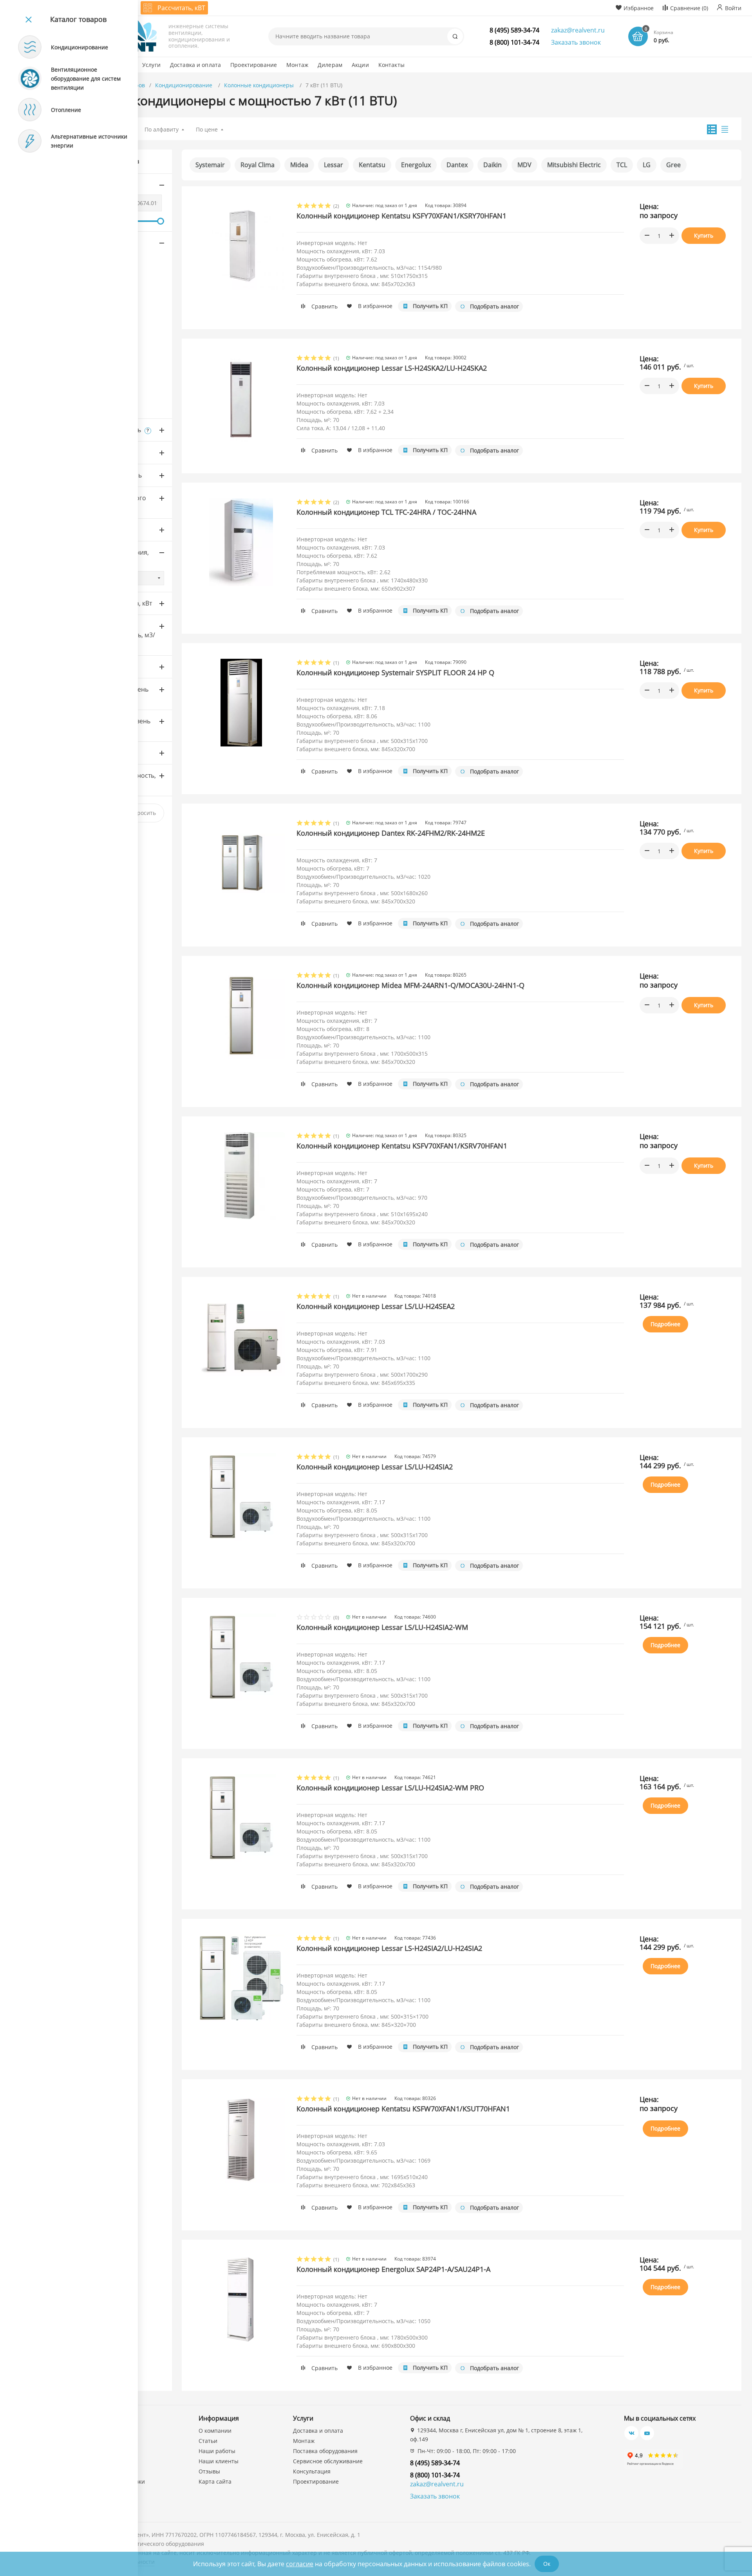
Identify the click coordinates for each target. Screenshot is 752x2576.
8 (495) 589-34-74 (514, 30)
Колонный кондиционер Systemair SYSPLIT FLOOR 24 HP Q (395, 672)
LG (647, 165)
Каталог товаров (78, 19)
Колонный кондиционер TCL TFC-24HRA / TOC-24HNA (386, 512)
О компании (215, 2431)
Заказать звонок (576, 42)
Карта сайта (215, 2481)
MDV (524, 165)
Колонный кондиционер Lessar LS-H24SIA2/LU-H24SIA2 (389, 1948)
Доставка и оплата (318, 2431)
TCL (622, 165)
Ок (547, 2564)
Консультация (312, 2471)
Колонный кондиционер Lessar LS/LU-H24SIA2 (375, 1467)
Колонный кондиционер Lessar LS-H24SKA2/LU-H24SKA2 (392, 368)
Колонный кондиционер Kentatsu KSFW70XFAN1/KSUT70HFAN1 (403, 2109)
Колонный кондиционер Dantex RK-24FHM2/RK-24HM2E (391, 833)
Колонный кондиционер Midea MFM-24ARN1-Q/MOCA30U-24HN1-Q (410, 985)
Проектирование (316, 2481)
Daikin (493, 165)
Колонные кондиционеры (260, 85)
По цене (207, 129)
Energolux (416, 165)
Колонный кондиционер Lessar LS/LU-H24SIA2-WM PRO (390, 1788)
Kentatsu (372, 165)
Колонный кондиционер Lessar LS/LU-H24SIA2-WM (382, 1627)
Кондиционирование (184, 85)
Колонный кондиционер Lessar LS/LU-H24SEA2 (376, 1306)
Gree (673, 165)
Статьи (208, 2441)
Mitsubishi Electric (574, 165)
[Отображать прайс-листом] (725, 129)
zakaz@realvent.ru (578, 30)
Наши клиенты (219, 2461)
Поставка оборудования (325, 2451)
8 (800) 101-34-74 (514, 42)
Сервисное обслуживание (328, 2461)
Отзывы (209, 2471)
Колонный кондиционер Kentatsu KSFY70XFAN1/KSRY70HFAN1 (401, 216)
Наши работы (217, 2451)
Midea (299, 165)
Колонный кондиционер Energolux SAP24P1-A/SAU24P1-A (393, 2269)
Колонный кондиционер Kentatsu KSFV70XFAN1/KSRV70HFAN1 (402, 1146)
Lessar (334, 165)
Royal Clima (258, 165)
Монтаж (304, 2441)
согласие (300, 2564)
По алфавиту (162, 129)
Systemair (210, 165)
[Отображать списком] (712, 129)
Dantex (457, 165)
